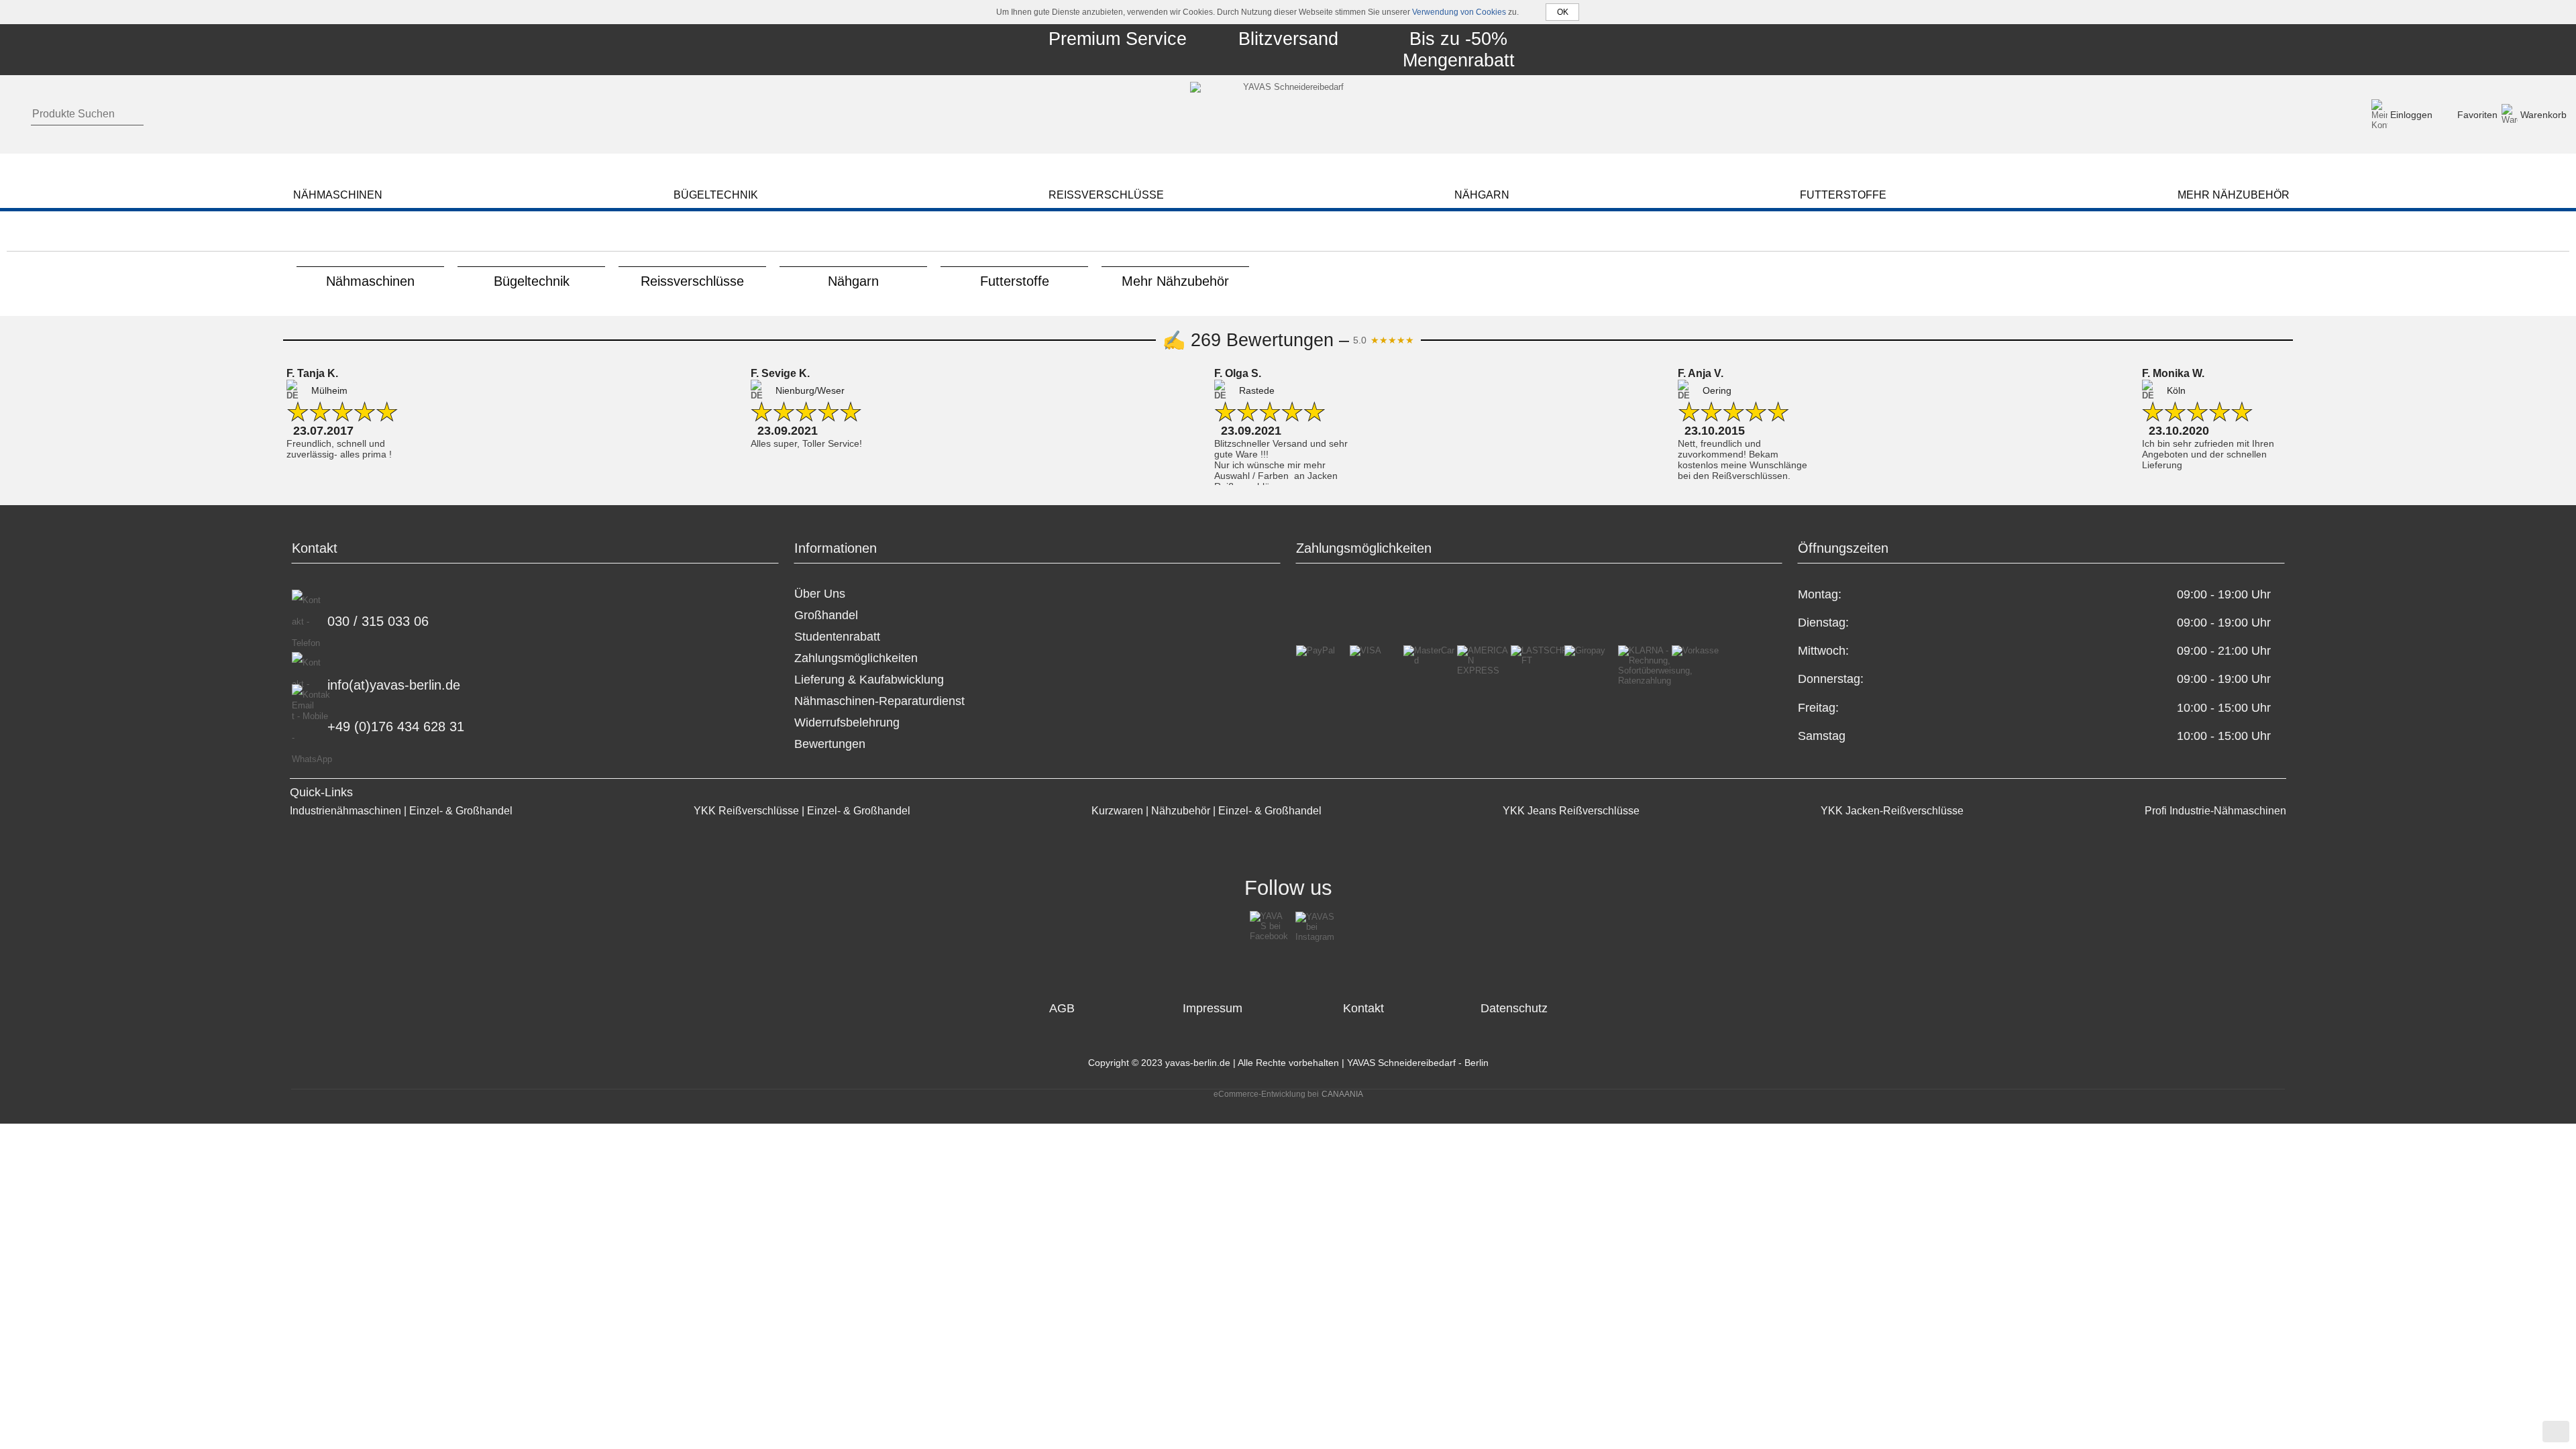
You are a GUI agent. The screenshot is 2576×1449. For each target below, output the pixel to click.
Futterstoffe (1015, 281)
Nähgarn (853, 281)
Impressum (1213, 1008)
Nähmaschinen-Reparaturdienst (879, 701)
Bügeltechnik (532, 281)
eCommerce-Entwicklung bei (1266, 1094)
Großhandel (826, 615)
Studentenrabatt (837, 637)
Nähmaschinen (370, 281)
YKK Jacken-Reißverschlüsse (1892, 810)
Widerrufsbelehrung (847, 722)
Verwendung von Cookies (1459, 12)
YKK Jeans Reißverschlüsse (1571, 810)
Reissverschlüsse (692, 281)
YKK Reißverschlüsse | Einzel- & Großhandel (802, 810)
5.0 (1384, 340)
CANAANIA (1342, 1094)
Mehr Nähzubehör (1175, 281)
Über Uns (820, 594)
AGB (1062, 1008)
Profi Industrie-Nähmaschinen (2215, 810)
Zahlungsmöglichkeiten (856, 658)
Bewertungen (830, 744)
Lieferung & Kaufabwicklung (869, 680)
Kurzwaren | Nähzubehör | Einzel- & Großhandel (1206, 810)
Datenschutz (1514, 1008)
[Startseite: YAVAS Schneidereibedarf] (1288, 114)
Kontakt (1363, 1008)
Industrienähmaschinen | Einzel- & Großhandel (401, 810)
